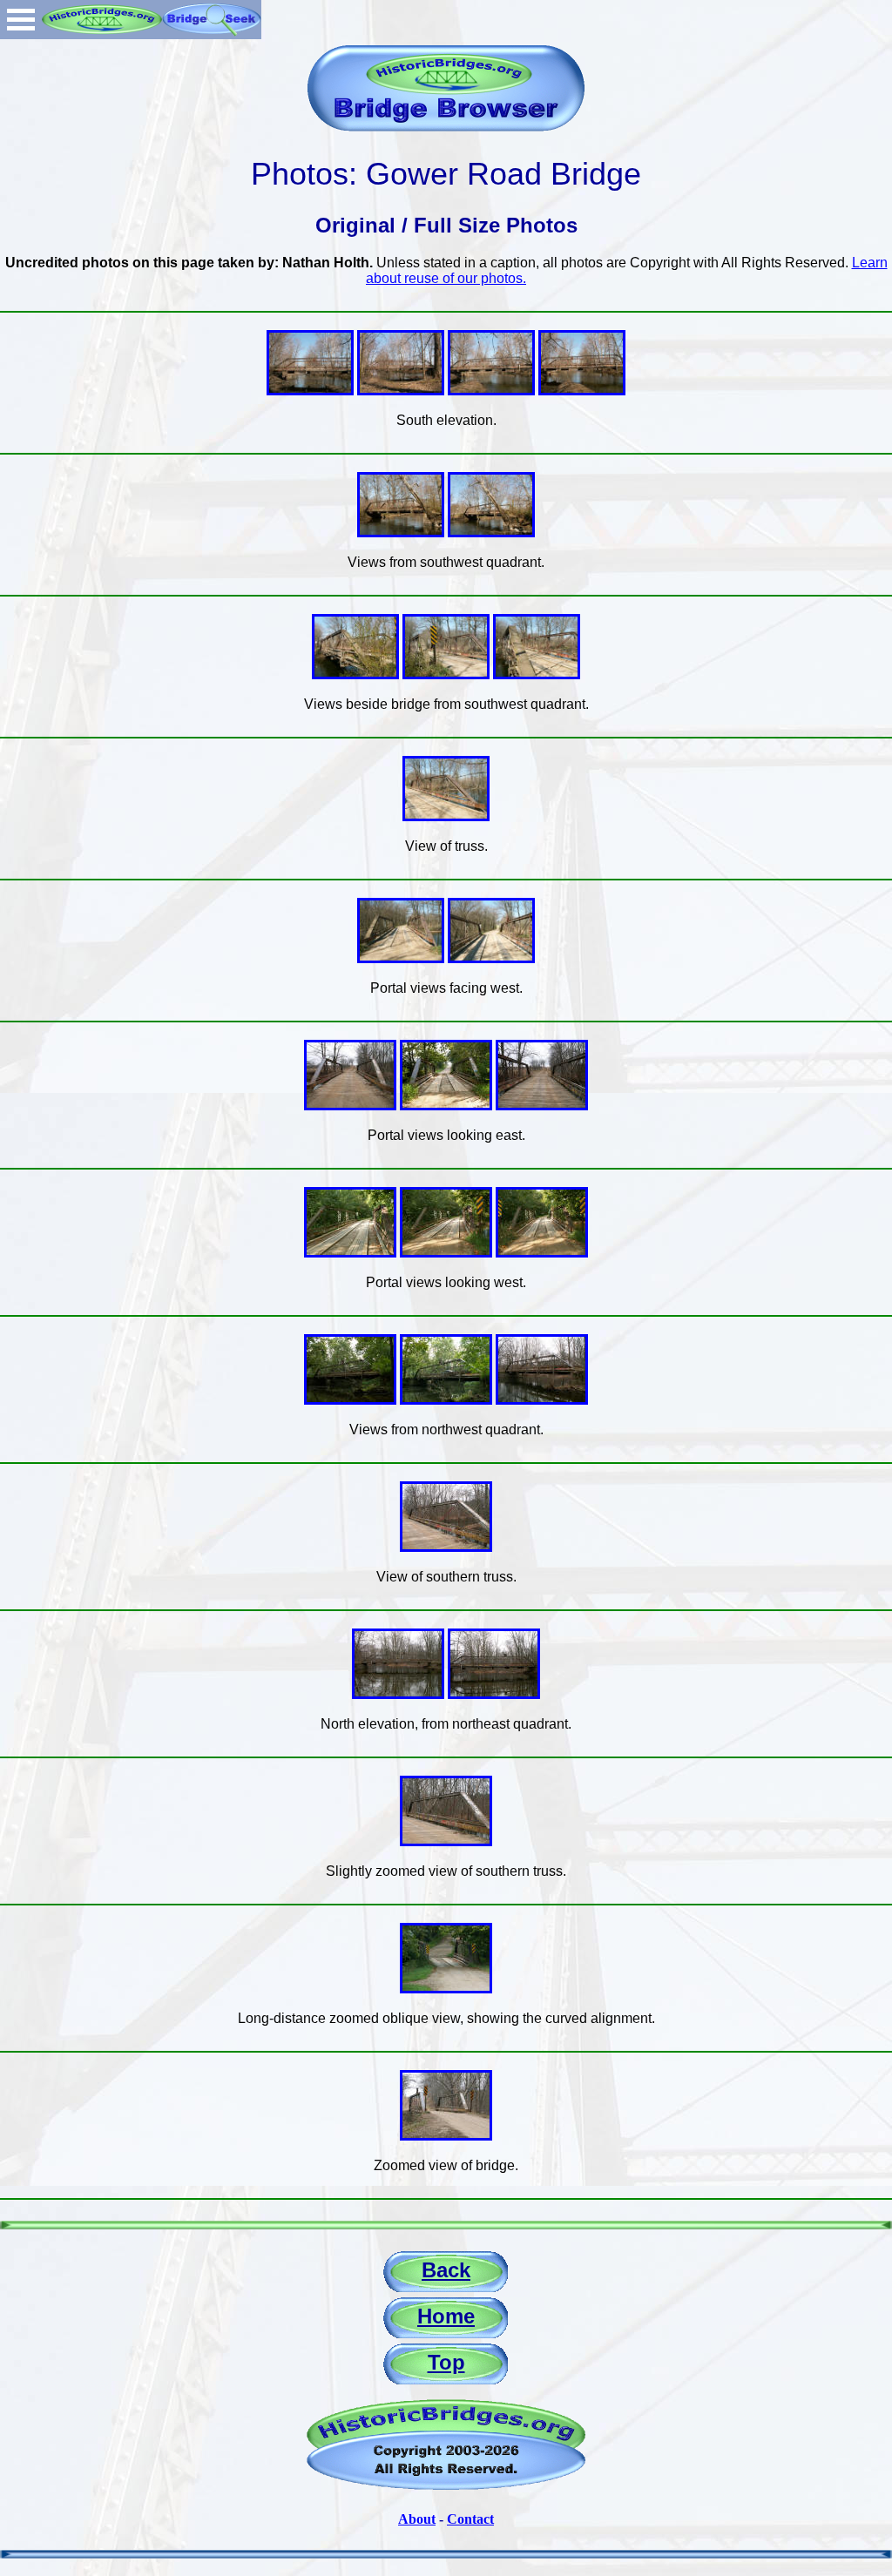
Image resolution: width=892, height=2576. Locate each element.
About (417, 2519)
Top (446, 2362)
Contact (470, 2519)
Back (446, 2270)
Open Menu (21, 20)
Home (446, 2316)
